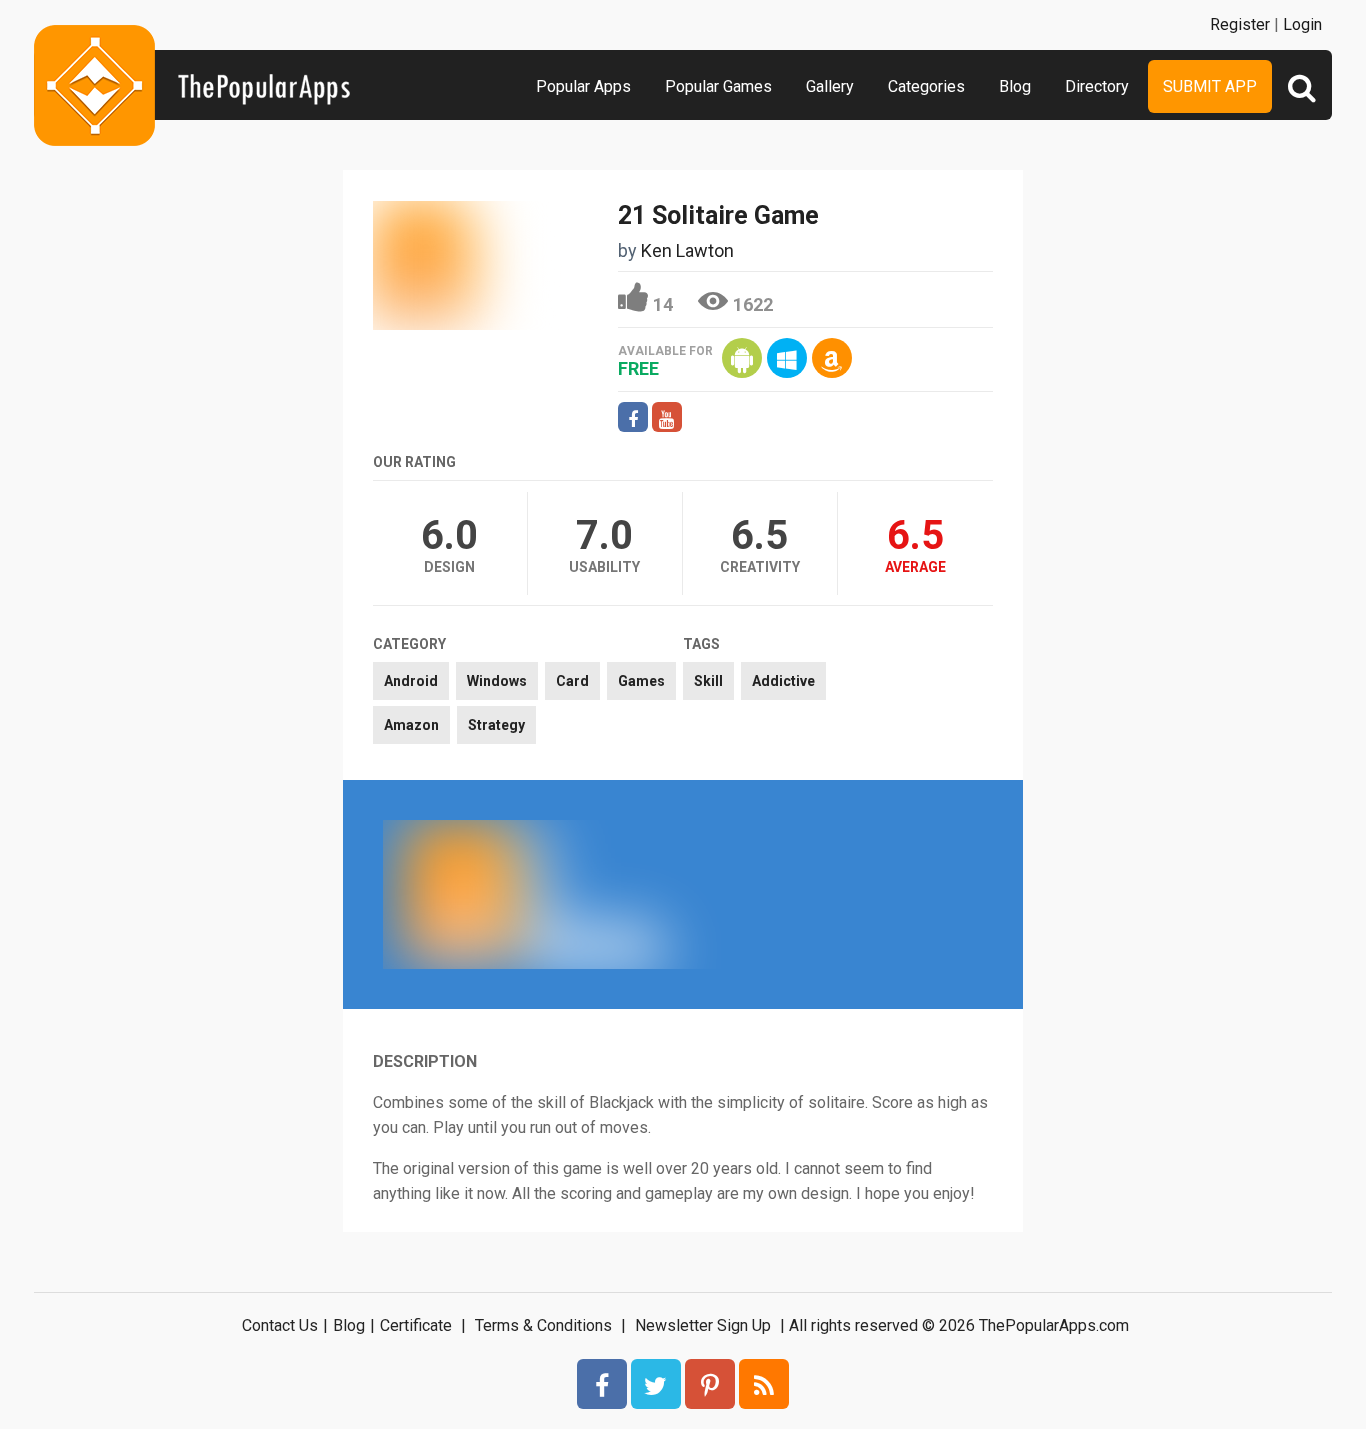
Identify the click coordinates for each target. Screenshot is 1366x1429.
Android (411, 681)
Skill (708, 681)
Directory (1097, 86)
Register (1240, 24)
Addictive (783, 681)
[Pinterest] (710, 1384)
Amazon (411, 725)
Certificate (416, 1325)
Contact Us (280, 1325)
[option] (533, 894)
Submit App (1210, 86)
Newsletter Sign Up (703, 1325)
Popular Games (718, 86)
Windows (497, 681)
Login (1302, 24)
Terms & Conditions (543, 1325)
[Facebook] (602, 1384)
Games (641, 681)
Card (572, 681)
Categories (926, 86)
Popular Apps (583, 86)
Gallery (830, 86)
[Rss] (764, 1384)
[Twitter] (656, 1384)
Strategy (496, 725)
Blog (1015, 86)
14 (663, 304)
